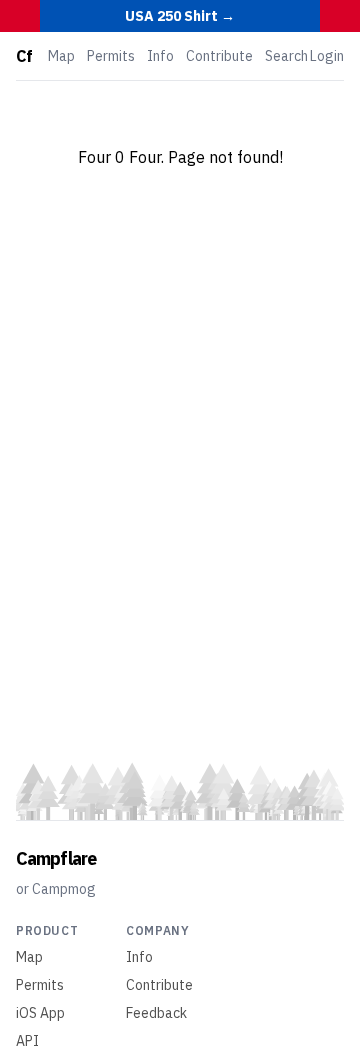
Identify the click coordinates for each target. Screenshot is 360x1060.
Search (286, 56)
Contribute (219, 56)
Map (61, 56)
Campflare (56, 858)
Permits (111, 56)
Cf (24, 56)
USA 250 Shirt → (180, 16)
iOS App (40, 1013)
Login (327, 56)
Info (160, 56)
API (27, 1041)
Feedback (156, 1013)
